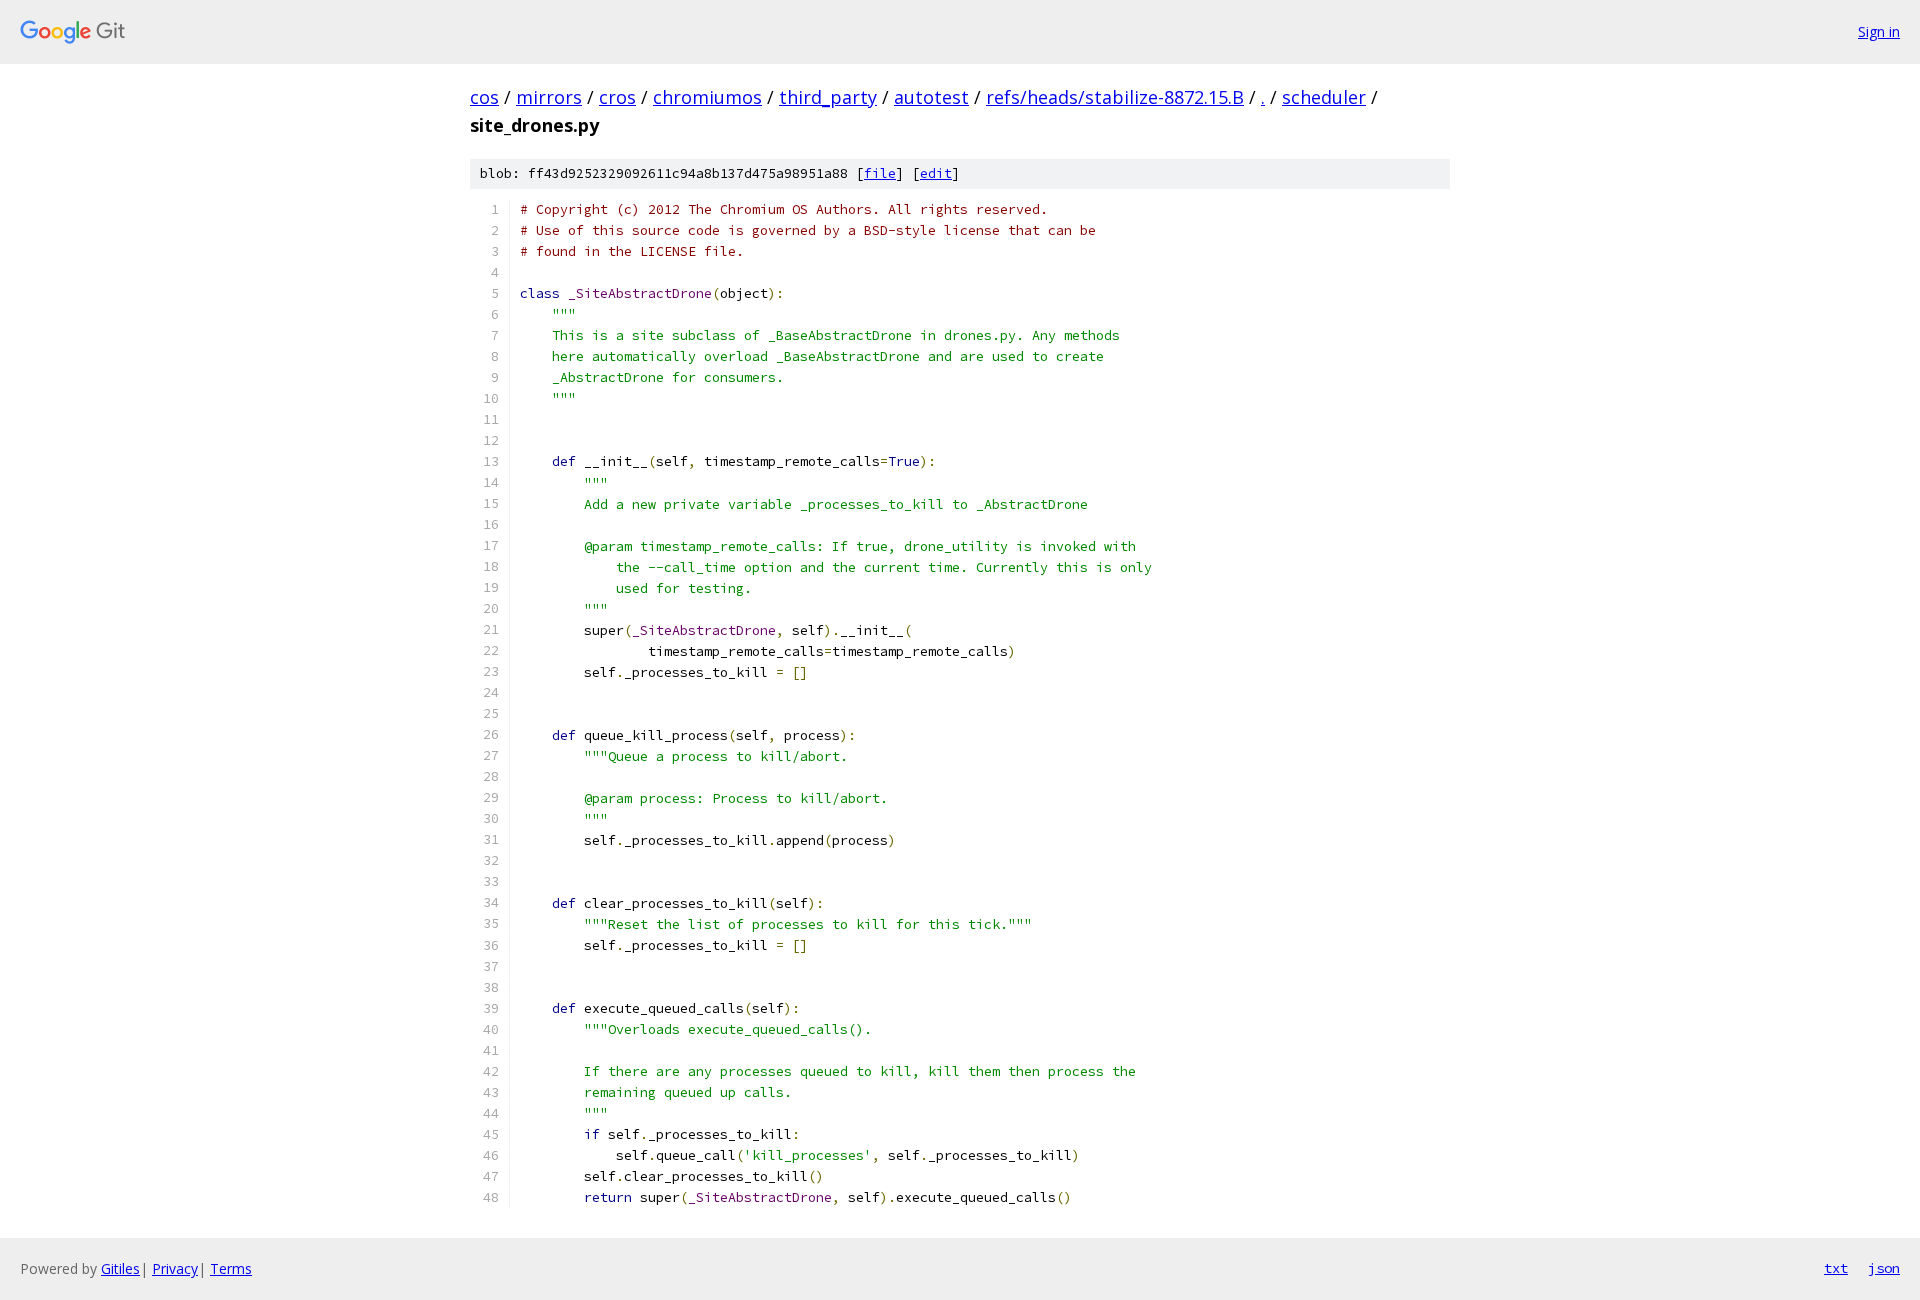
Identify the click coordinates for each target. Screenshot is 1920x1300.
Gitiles (120, 1268)
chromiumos (707, 97)
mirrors (549, 97)
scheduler (1324, 97)
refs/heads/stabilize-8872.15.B (1115, 97)
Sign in (1879, 31)
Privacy (175, 1268)
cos (484, 97)
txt (1836, 1268)
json (1884, 1268)
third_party (828, 97)
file (880, 173)
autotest (931, 97)
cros (617, 97)
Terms (231, 1268)
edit (936, 173)
